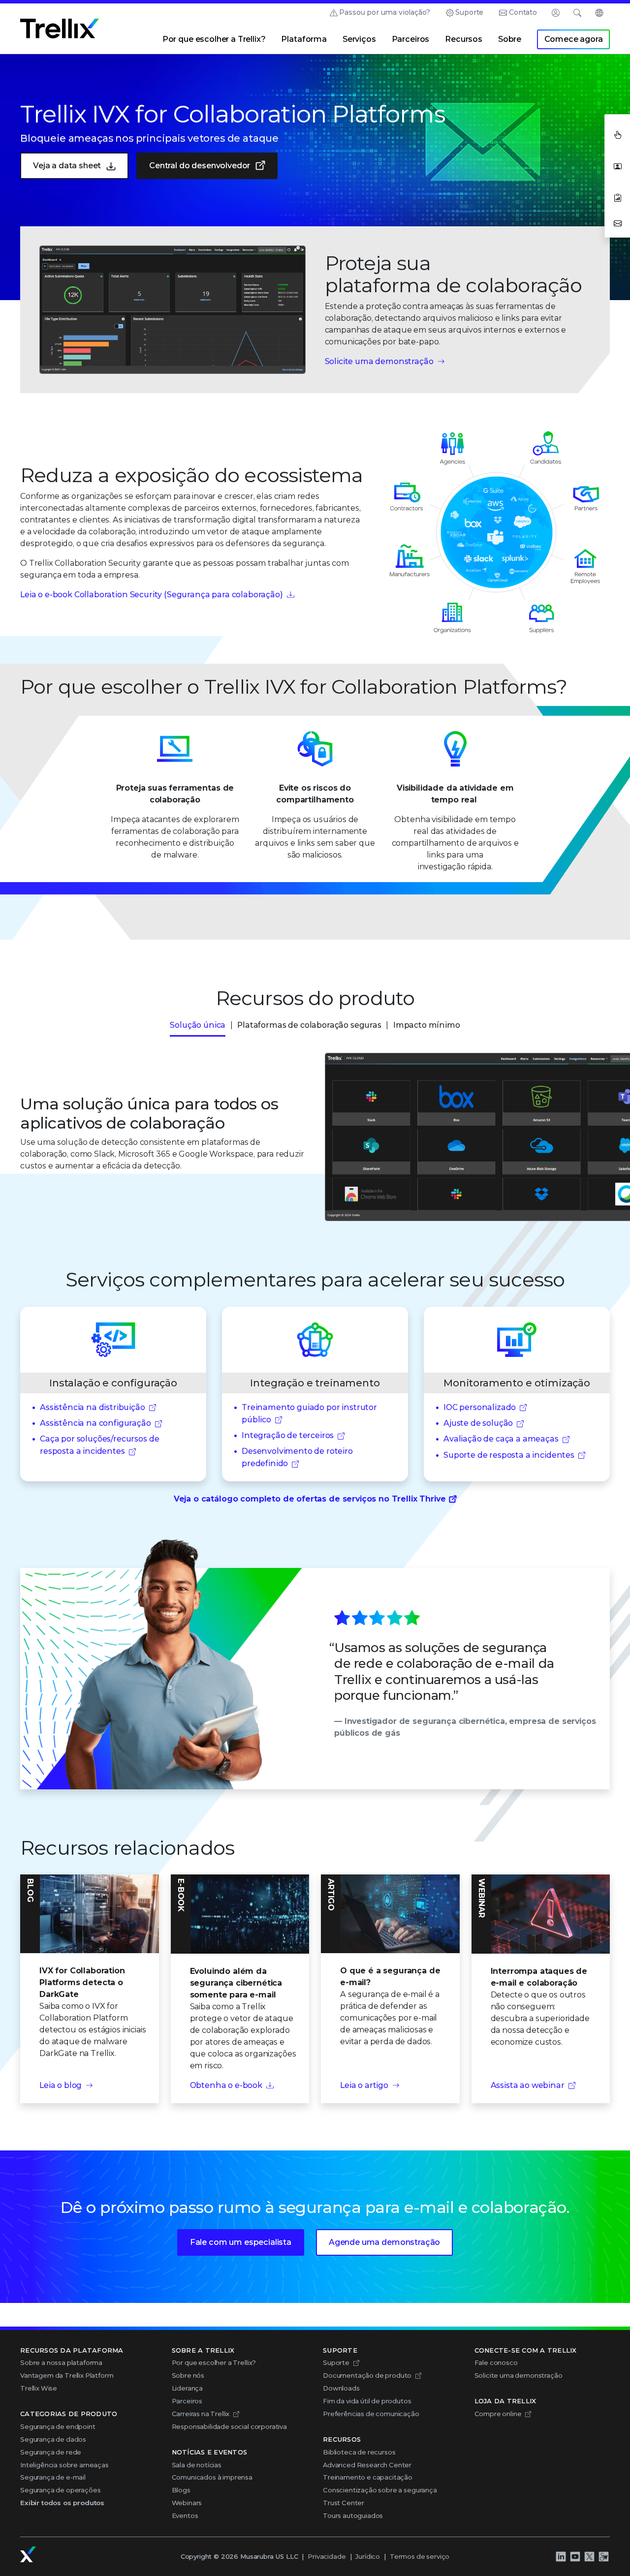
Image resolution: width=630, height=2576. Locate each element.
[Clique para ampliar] (472, 1137)
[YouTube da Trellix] (575, 2556)
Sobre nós (188, 2375)
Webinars (187, 2503)
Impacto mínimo (427, 1025)
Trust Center (344, 2503)
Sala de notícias (197, 2465)
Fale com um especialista (241, 2242)
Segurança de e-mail (53, 2477)
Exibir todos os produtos (62, 2503)
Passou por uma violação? (384, 12)
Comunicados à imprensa (212, 2477)
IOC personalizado (480, 1407)
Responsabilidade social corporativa (229, 2426)
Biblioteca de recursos (359, 2452)
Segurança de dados (53, 2439)
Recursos (464, 39)
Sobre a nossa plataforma (61, 2362)
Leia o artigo (364, 2085)
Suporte (469, 12)
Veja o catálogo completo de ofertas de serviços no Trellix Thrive (310, 1499)
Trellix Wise (39, 2388)
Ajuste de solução (478, 1423)
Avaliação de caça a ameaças (501, 1439)
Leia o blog (61, 2085)
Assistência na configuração (95, 1423)
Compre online (498, 2414)
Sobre (510, 39)
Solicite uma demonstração (379, 361)
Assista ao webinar (528, 2085)
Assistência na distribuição (93, 1407)
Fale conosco (496, 2362)
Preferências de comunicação (371, 2414)
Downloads (341, 2388)
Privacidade (327, 2556)
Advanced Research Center (367, 2465)
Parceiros (411, 39)
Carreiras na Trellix (201, 2414)
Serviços (359, 39)
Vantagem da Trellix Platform (67, 2375)
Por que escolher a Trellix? (214, 39)
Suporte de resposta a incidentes (509, 1455)
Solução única (198, 1025)
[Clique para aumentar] (173, 310)
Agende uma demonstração (384, 2242)
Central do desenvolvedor (200, 166)
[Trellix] (28, 2554)
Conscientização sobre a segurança (380, 2490)
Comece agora (574, 39)
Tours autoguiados (353, 2515)
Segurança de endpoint (58, 2426)
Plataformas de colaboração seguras (309, 1025)
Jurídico (368, 2556)
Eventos (185, 2515)
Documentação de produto (367, 2375)
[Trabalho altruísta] (603, 2556)
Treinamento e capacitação (368, 2477)
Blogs (181, 2490)
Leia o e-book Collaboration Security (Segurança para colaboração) (152, 595)
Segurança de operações (60, 2490)
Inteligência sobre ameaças (64, 2465)
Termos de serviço (420, 2556)
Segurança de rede (51, 2452)
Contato (523, 12)
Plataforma (304, 39)
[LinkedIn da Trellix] (561, 2556)
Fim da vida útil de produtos (367, 2401)
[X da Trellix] (589, 2556)
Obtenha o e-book (226, 2085)
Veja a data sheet (67, 166)
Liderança (188, 2388)
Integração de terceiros (288, 1435)
